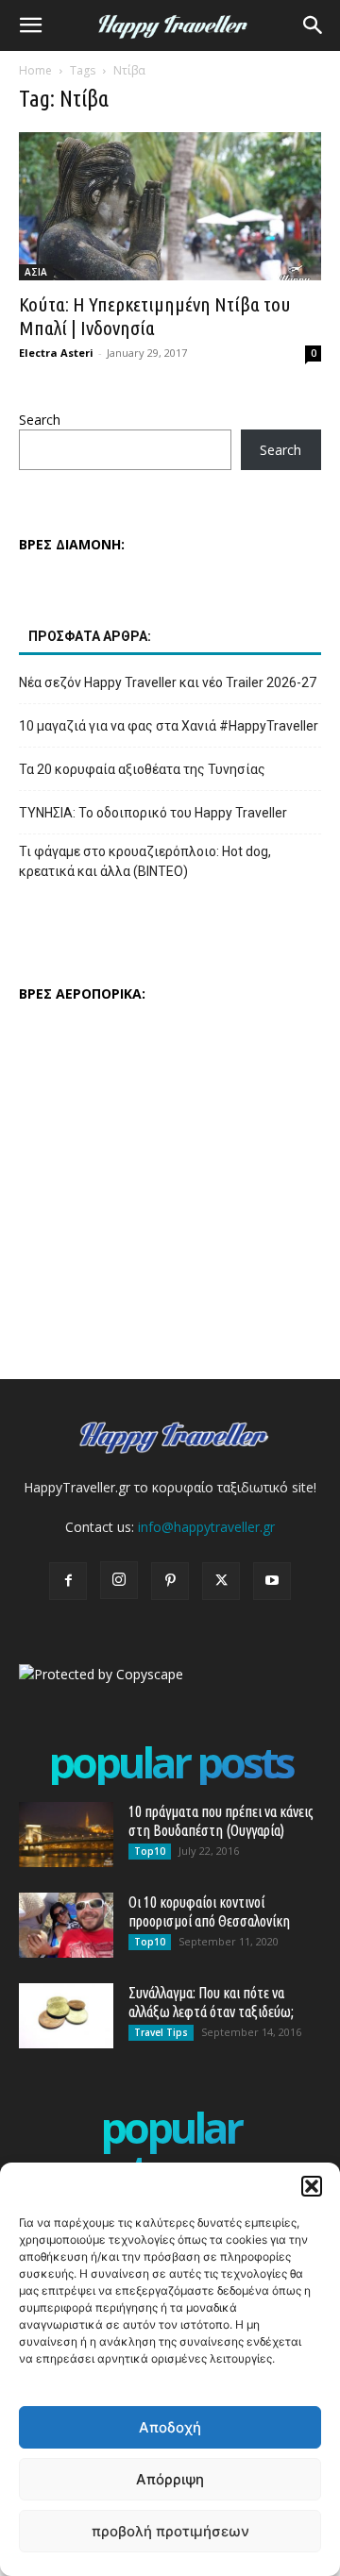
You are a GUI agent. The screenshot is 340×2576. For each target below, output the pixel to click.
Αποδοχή (170, 2427)
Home (35, 70)
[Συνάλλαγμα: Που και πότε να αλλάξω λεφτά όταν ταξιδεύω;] (66, 2016)
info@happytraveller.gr (206, 1527)
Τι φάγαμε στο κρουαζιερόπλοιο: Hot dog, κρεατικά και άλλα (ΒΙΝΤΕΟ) (145, 861)
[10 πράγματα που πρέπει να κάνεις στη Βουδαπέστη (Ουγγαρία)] (66, 1835)
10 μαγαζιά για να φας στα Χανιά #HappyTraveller (169, 726)
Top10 (150, 1851)
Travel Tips (161, 2032)
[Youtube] (272, 1581)
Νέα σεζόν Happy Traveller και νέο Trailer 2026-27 (168, 682)
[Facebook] (68, 1581)
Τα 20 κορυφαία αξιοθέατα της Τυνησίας (142, 769)
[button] (312, 2186)
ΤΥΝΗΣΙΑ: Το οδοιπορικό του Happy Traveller (153, 813)
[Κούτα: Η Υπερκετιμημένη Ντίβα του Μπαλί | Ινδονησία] (170, 206)
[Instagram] (119, 1580)
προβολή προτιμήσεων (170, 2531)
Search (40, 420)
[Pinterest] (170, 1581)
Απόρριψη (170, 2479)
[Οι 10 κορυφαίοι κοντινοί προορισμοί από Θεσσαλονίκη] (66, 1925)
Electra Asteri (56, 353)
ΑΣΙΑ (36, 272)
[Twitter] (221, 1581)
